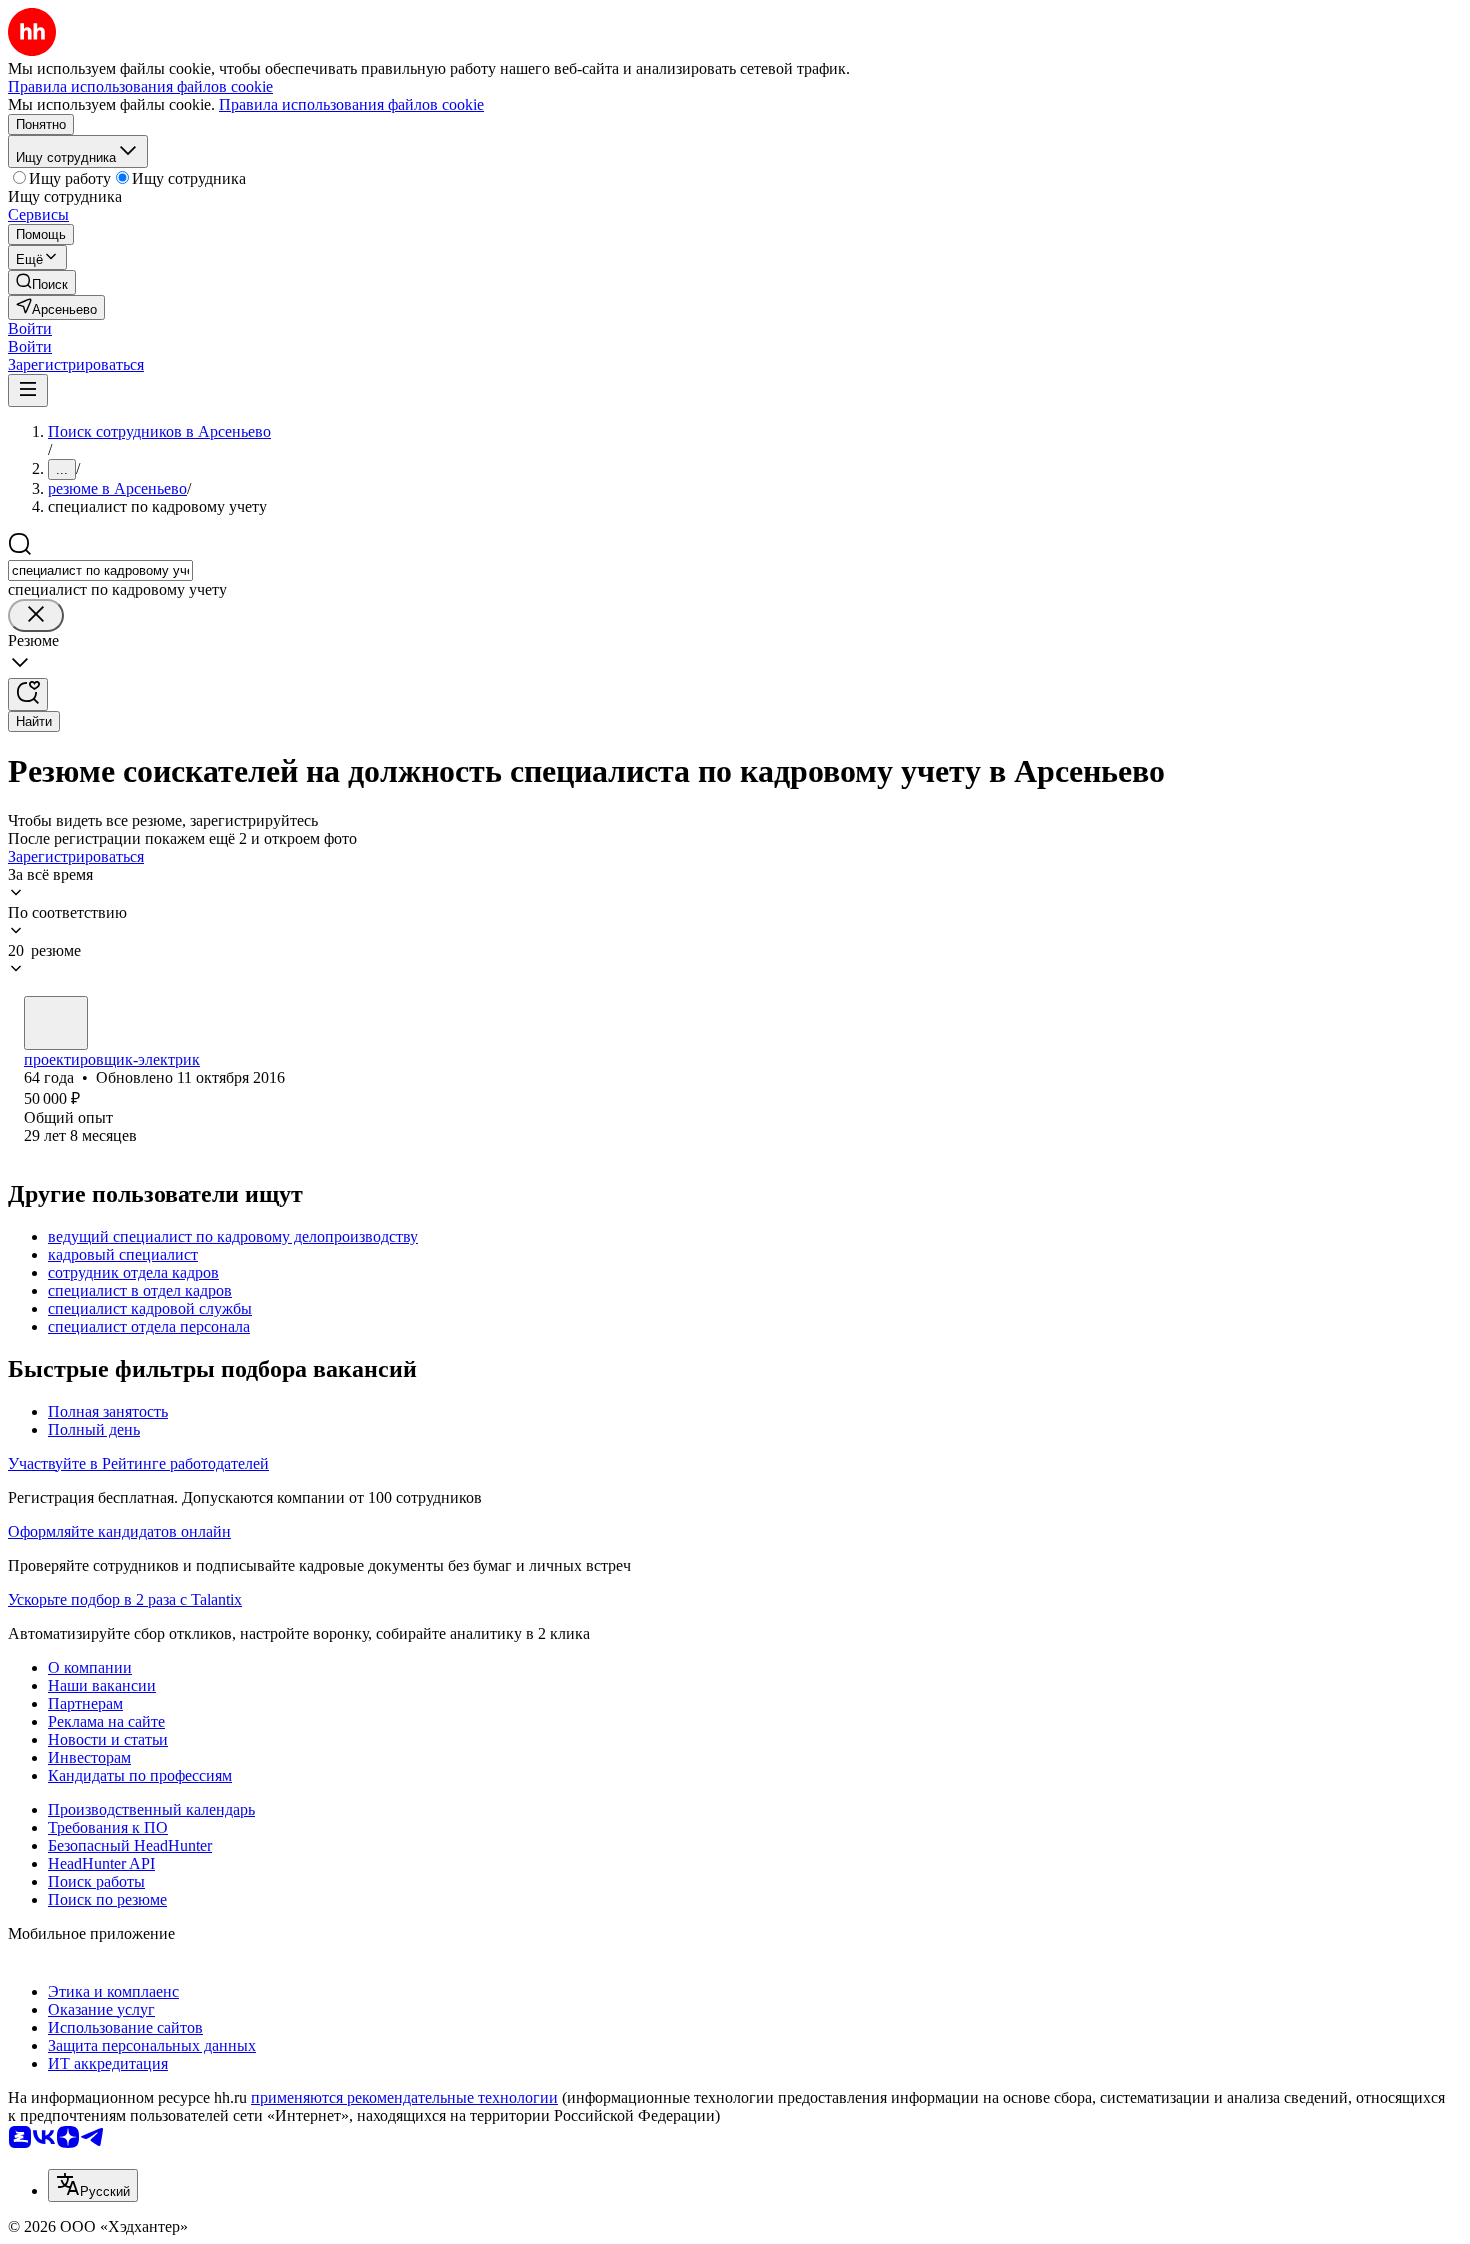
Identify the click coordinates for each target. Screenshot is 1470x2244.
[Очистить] (36, 615)
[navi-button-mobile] (28, 390)
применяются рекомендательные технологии (404, 2097)
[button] (30, 328)
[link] (42, 282)
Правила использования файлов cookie (351, 104)
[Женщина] (56, 1023)
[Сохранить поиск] (28, 694)
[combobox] (100, 570)
